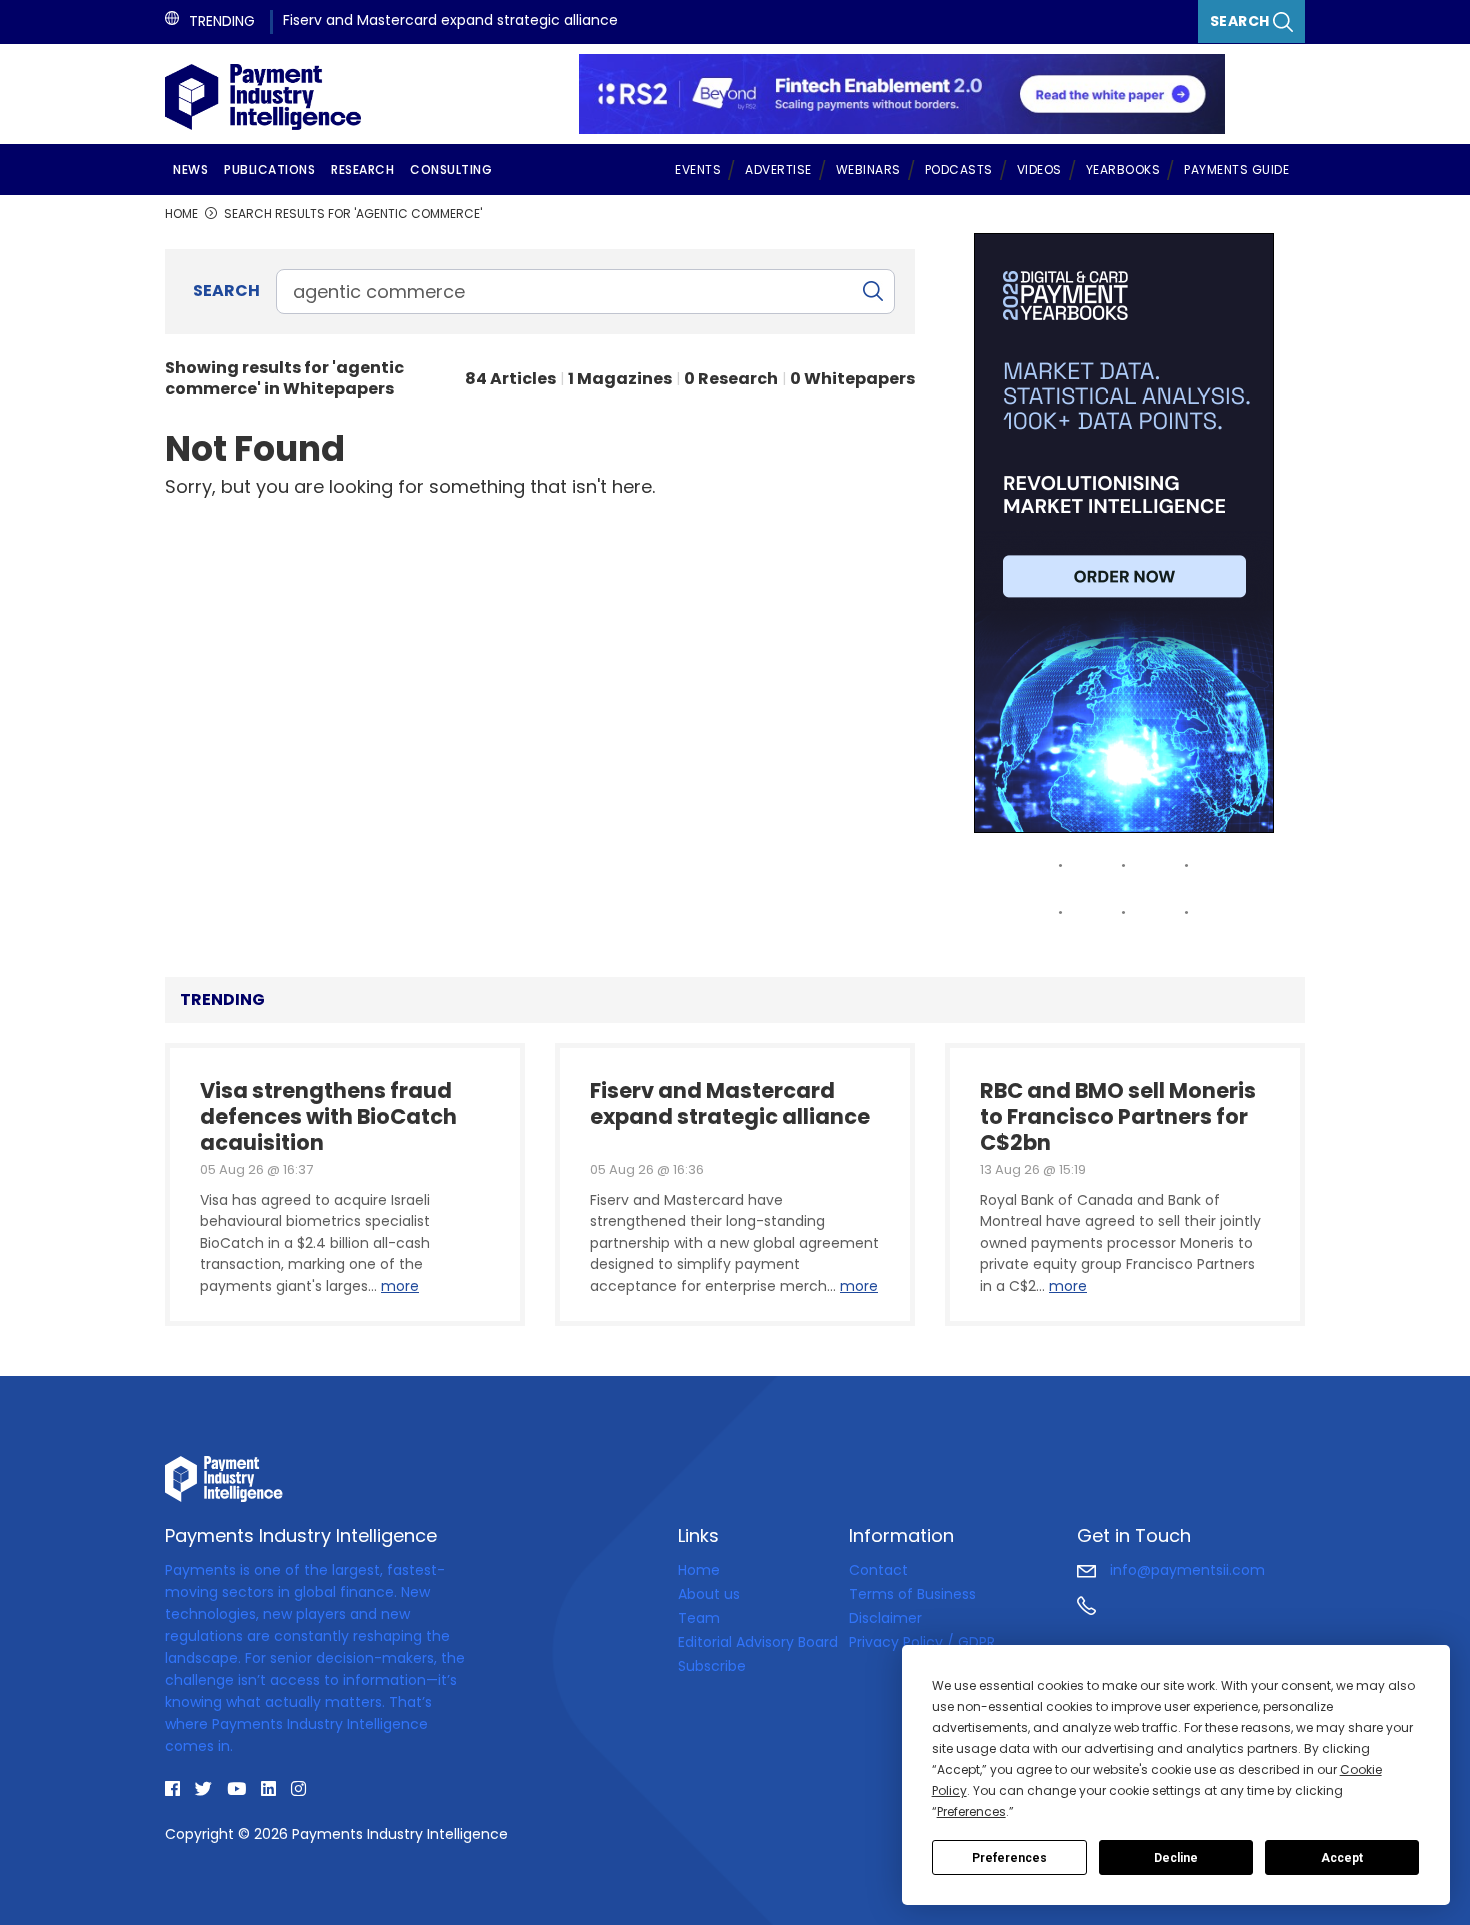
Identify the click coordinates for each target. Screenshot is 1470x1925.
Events (698, 169)
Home (699, 1570)
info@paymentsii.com (1185, 1570)
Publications (269, 169)
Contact (878, 1570)
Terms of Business (912, 1594)
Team (699, 1618)
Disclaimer (885, 1618)
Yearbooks (1123, 169)
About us (709, 1594)
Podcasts (959, 169)
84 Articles (510, 378)
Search (1242, 21)
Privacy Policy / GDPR (922, 1642)
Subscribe (712, 1666)
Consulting (451, 169)
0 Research (731, 378)
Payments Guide (1236, 169)
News (190, 169)
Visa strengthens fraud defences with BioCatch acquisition (328, 1114)
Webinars (868, 169)
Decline (1176, 1858)
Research (362, 169)
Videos (1039, 169)
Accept (1342, 1858)
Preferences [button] (971, 1811)
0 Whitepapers (852, 378)
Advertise (778, 169)
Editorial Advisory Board (758, 1642)
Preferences (1009, 1858)
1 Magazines (620, 378)
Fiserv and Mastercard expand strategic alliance (450, 20)
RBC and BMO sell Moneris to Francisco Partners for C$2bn (1118, 1114)
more (400, 1286)
